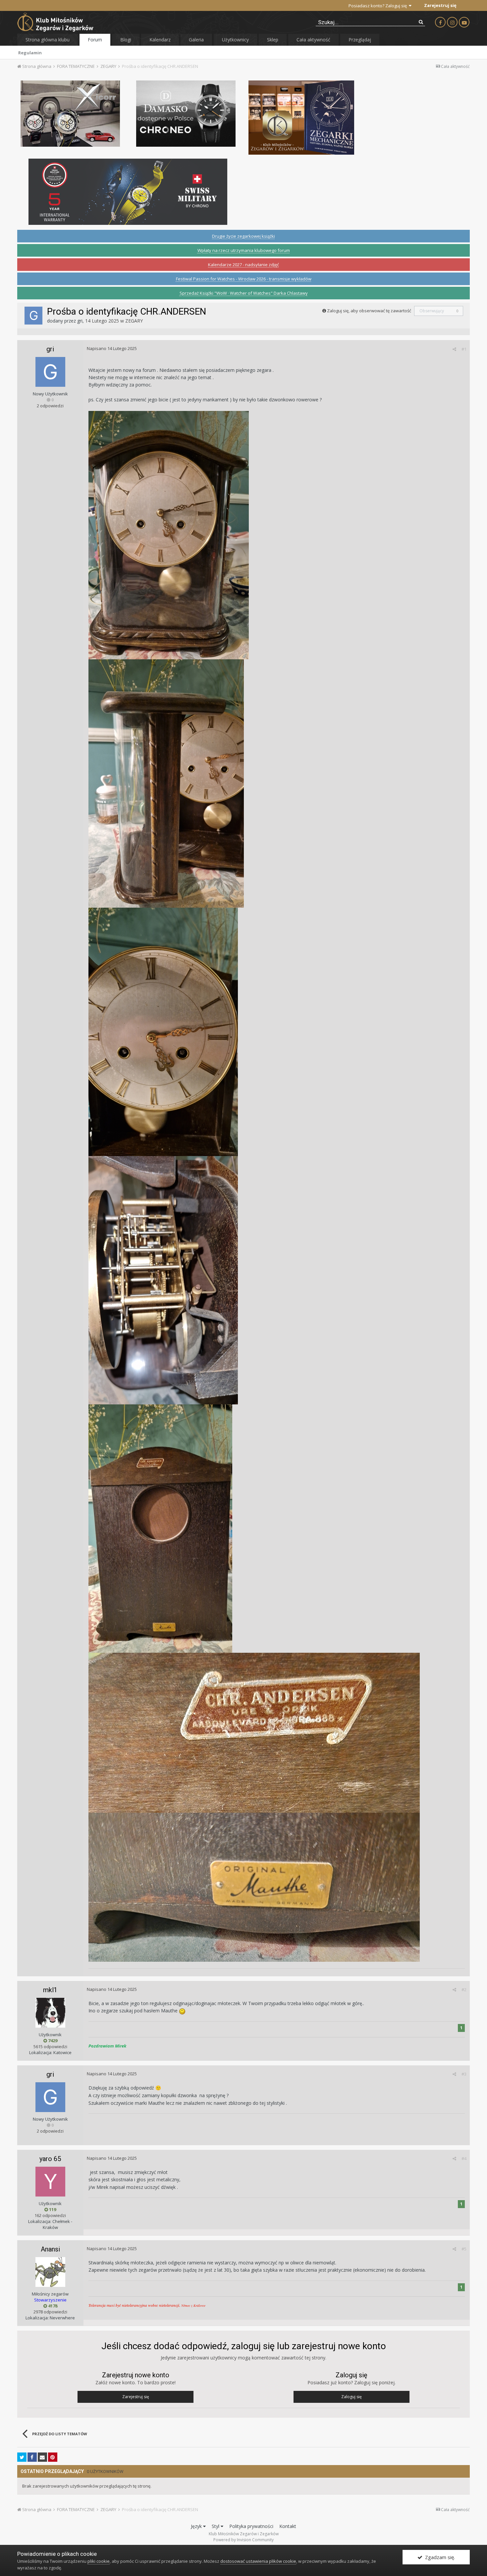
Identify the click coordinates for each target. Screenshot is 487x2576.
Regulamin (30, 53)
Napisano (112, 348)
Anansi (50, 2249)
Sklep (273, 40)
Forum (95, 40)
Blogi (126, 40)
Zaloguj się (352, 2397)
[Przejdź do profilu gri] (33, 316)
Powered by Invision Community (243, 2540)
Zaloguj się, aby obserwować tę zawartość (369, 311)
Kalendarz (160, 40)
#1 (464, 349)
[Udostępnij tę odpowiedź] (454, 349)
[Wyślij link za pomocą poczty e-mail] (42, 2457)
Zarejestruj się (440, 5)
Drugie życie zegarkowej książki (243, 236)
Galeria (196, 40)
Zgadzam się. (439, 2557)
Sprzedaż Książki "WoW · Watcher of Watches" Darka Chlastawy (244, 293)
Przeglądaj (360, 40)
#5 (464, 2249)
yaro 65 (50, 2159)
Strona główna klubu (48, 40)
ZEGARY (134, 321)
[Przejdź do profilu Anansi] (50, 2272)
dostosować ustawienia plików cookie (258, 2561)
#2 (464, 1990)
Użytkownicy (235, 40)
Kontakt (288, 2526)
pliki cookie (99, 2561)
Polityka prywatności (251, 2526)
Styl (216, 2526)
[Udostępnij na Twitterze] (22, 2457)
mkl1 (50, 1990)
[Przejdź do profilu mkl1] (50, 2013)
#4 (464, 2158)
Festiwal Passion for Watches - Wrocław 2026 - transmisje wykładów (244, 279)
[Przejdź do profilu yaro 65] (50, 2182)
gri (80, 321)
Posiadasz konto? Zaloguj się (379, 6)
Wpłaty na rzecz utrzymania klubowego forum (244, 250)
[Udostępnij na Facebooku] (32, 2457)
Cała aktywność (313, 40)
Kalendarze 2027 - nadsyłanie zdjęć (243, 265)
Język (197, 2526)
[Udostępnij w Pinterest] (53, 2457)
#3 (464, 2074)
